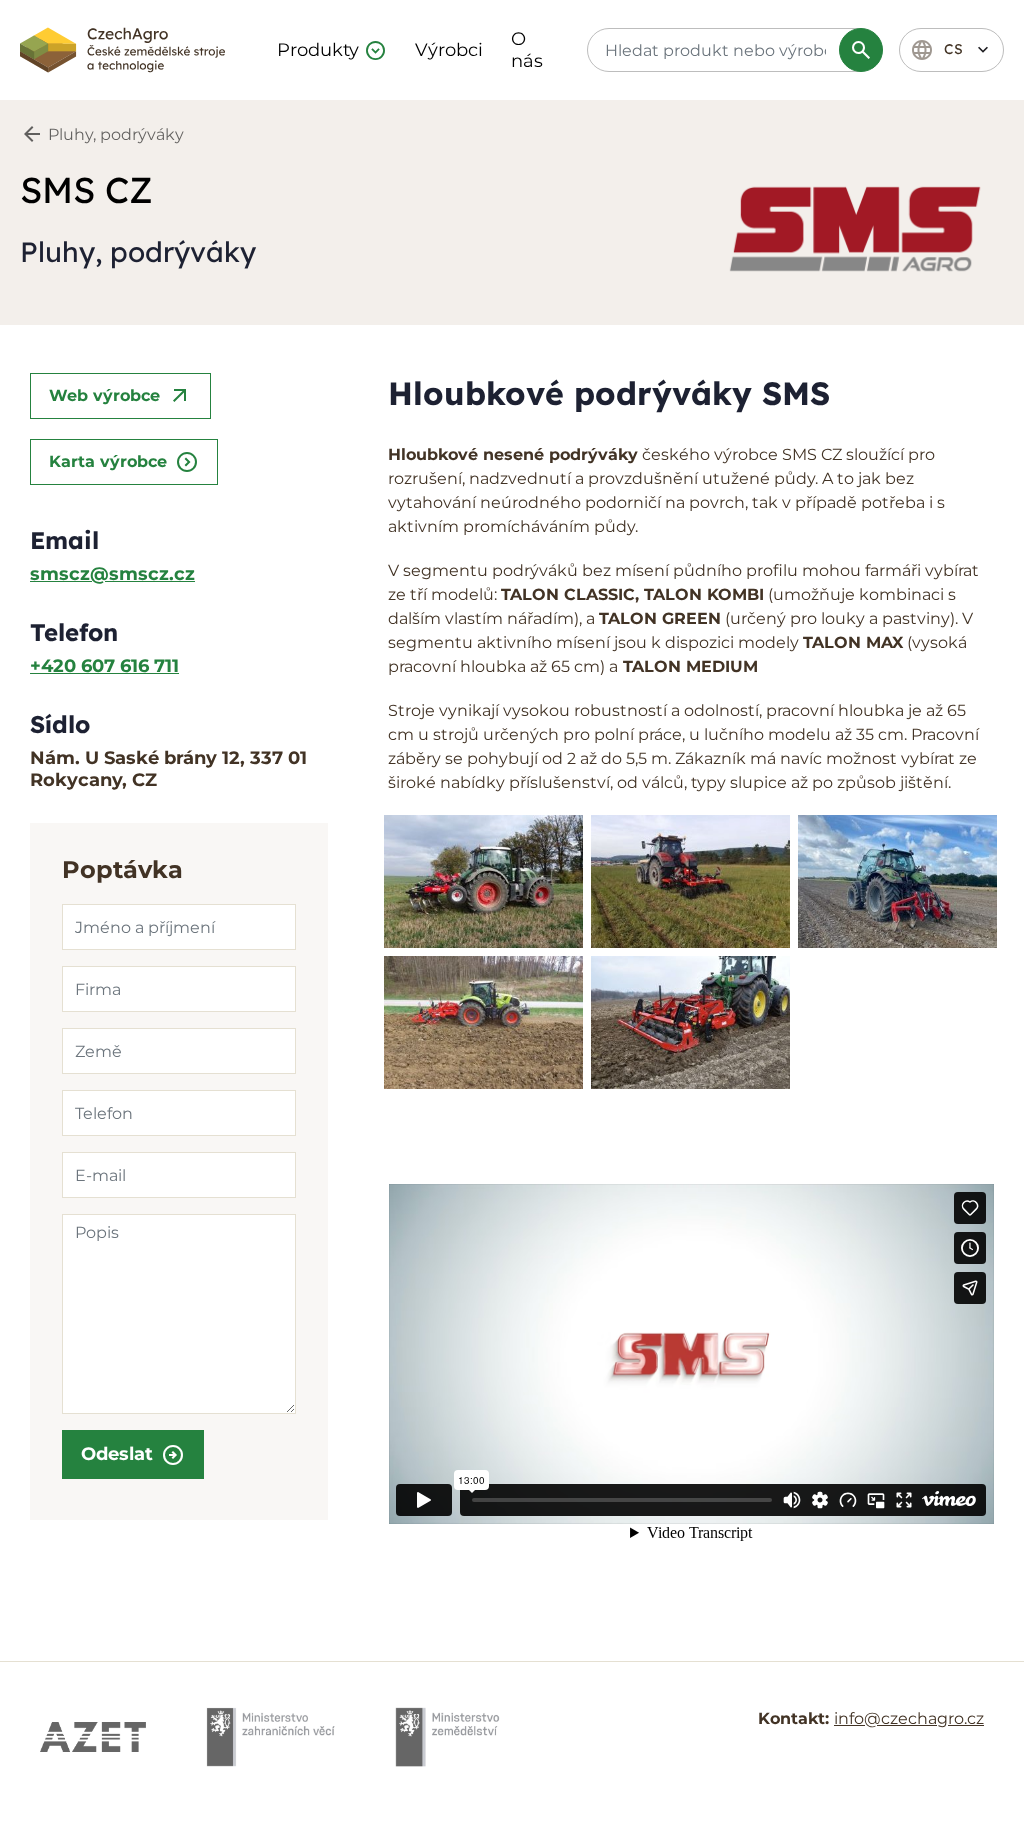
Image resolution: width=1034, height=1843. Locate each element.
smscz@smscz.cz (112, 574)
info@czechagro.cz (909, 1718)
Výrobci (449, 50)
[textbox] (732, 50)
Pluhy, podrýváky (116, 134)
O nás (527, 50)
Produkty (318, 50)
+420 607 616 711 (104, 666)
